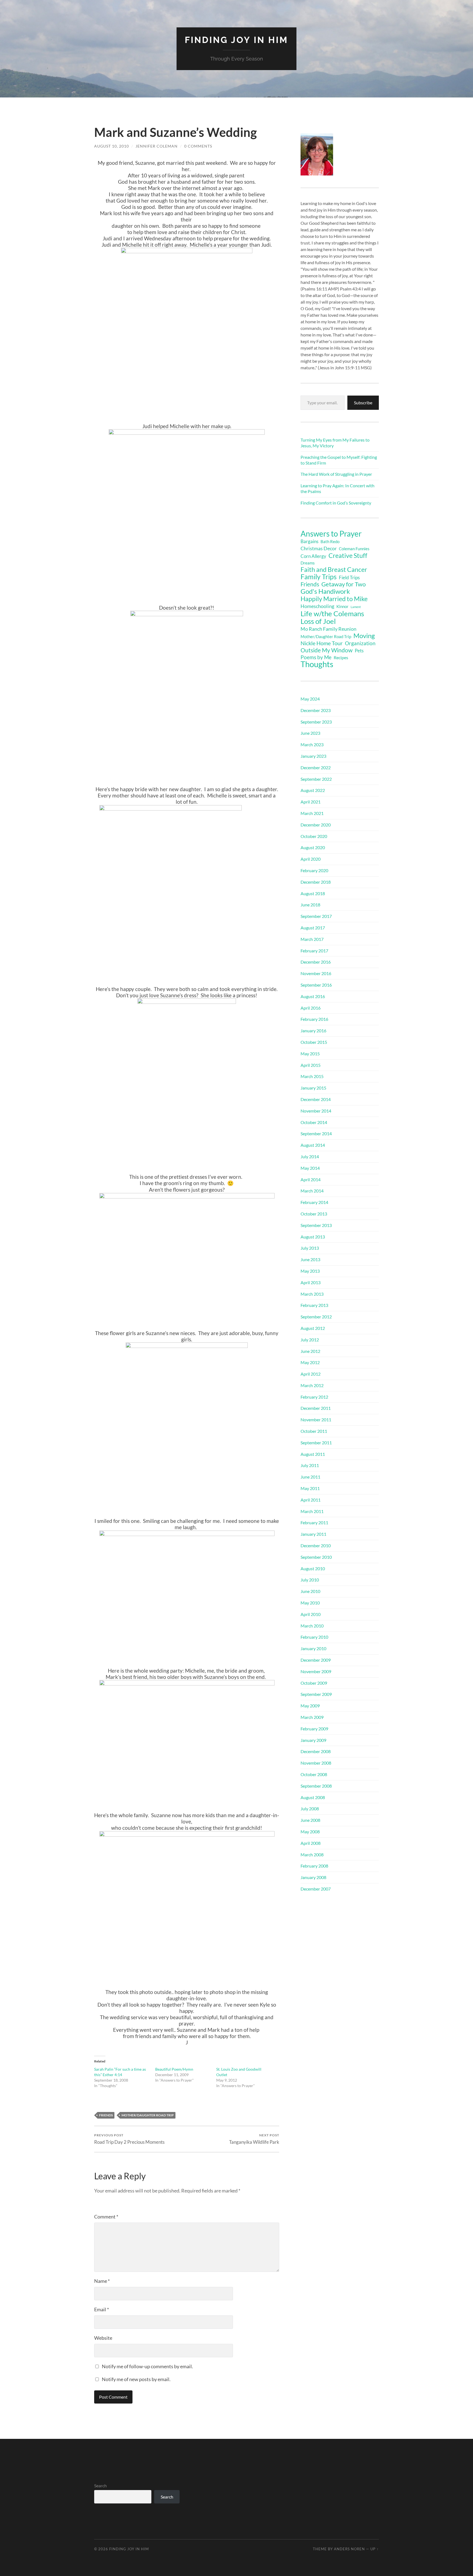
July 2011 (310, 1465)
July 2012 (310, 1340)
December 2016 (316, 962)
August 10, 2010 (112, 146)
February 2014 (314, 1202)
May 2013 (310, 1271)
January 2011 (313, 1534)
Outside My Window (327, 650)
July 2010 (310, 1580)
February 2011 (314, 1522)
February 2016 (314, 1019)
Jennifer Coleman (157, 146)
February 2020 (314, 870)
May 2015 (310, 1054)
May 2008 (310, 1832)
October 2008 (314, 1774)
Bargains (309, 541)
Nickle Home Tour (322, 643)
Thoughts (317, 664)
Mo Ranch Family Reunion (328, 629)
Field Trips (349, 578)
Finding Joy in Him (236, 40)
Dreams (308, 563)
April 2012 (311, 1374)
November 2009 (316, 1671)
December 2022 (316, 767)
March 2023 (312, 744)
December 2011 (316, 1408)
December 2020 (316, 825)
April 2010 (311, 1614)
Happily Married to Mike (334, 599)
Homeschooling (317, 606)
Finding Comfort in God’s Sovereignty (336, 503)
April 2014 (311, 1179)
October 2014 (314, 1122)
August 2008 (313, 1797)
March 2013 (312, 1294)
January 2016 (313, 1031)
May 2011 (310, 1488)
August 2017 (313, 928)
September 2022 (316, 779)
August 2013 (313, 1237)
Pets (359, 651)
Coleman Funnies (354, 549)
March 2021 (312, 813)
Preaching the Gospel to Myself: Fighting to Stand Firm (339, 460)
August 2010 (313, 1568)
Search (100, 2486)
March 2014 (312, 1191)
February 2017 (314, 951)
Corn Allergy (313, 556)
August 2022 (313, 790)
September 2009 (316, 1694)
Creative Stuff (348, 555)
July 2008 (310, 1809)
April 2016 (311, 1008)
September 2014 (316, 1133)
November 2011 (316, 1420)
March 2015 (312, 1076)
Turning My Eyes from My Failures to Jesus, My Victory (335, 443)
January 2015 (313, 1088)
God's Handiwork (325, 591)
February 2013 (314, 1305)
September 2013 (316, 1225)
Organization (360, 643)
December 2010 (316, 1545)
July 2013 (310, 1248)
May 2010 (310, 1603)
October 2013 (314, 1214)
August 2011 (313, 1454)
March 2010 (312, 1626)
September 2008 (316, 1786)
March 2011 (312, 1511)
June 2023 (310, 733)
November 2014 (316, 1111)
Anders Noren (349, 2549)
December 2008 (316, 1751)
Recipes (341, 657)
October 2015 (314, 1042)
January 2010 (313, 1648)
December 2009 (316, 1660)
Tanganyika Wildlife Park (254, 2139)
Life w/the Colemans (332, 613)
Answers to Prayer (331, 534)
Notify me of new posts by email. (136, 2379)
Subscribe (363, 403)
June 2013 (310, 1259)
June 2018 (310, 905)
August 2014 (313, 1145)
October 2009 (314, 1683)
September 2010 (316, 1557)
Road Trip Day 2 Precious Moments (129, 2139)
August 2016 (313, 996)
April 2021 (311, 802)
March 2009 (312, 1717)
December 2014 (316, 1099)
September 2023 (316, 722)
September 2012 (316, 1317)
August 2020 (313, 847)
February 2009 (314, 1729)
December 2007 (316, 1889)
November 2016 (316, 973)
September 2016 (316, 985)
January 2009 (313, 1740)
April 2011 (311, 1500)
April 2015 (311, 1065)
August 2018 (313, 893)
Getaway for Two (344, 584)
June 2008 (310, 1820)
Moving (364, 636)
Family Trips (319, 577)
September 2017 (316, 916)
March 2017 (312, 939)
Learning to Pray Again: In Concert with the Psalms (338, 488)
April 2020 (311, 859)
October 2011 (314, 1431)
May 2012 (310, 1362)
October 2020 (314, 836)
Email (102, 2309)
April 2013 (311, 1282)
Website (103, 2338)
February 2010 (314, 1637)
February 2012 (314, 1397)
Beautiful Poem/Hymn (174, 2069)
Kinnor (342, 606)
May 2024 (310, 699)
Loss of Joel (318, 621)
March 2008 (312, 1855)
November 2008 (316, 1763)
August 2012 (313, 1328)
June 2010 (310, 1591)
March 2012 (312, 1385)
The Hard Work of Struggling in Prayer (336, 474)
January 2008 (313, 1877)
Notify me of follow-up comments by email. (147, 2366)
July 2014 (310, 1156)
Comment (106, 2217)
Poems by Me (316, 657)
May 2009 (310, 1706)
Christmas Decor (319, 548)
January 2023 (313, 756)
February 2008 (314, 1866)
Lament (356, 607)
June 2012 (310, 1351)
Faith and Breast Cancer (334, 569)
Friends (106, 2115)
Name (102, 2281)
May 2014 (310, 1168)
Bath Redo (330, 542)
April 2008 (311, 1843)
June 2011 (310, 1477)
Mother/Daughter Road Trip (148, 2115)
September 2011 (316, 1443)
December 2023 (316, 710)
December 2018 (316, 882)
